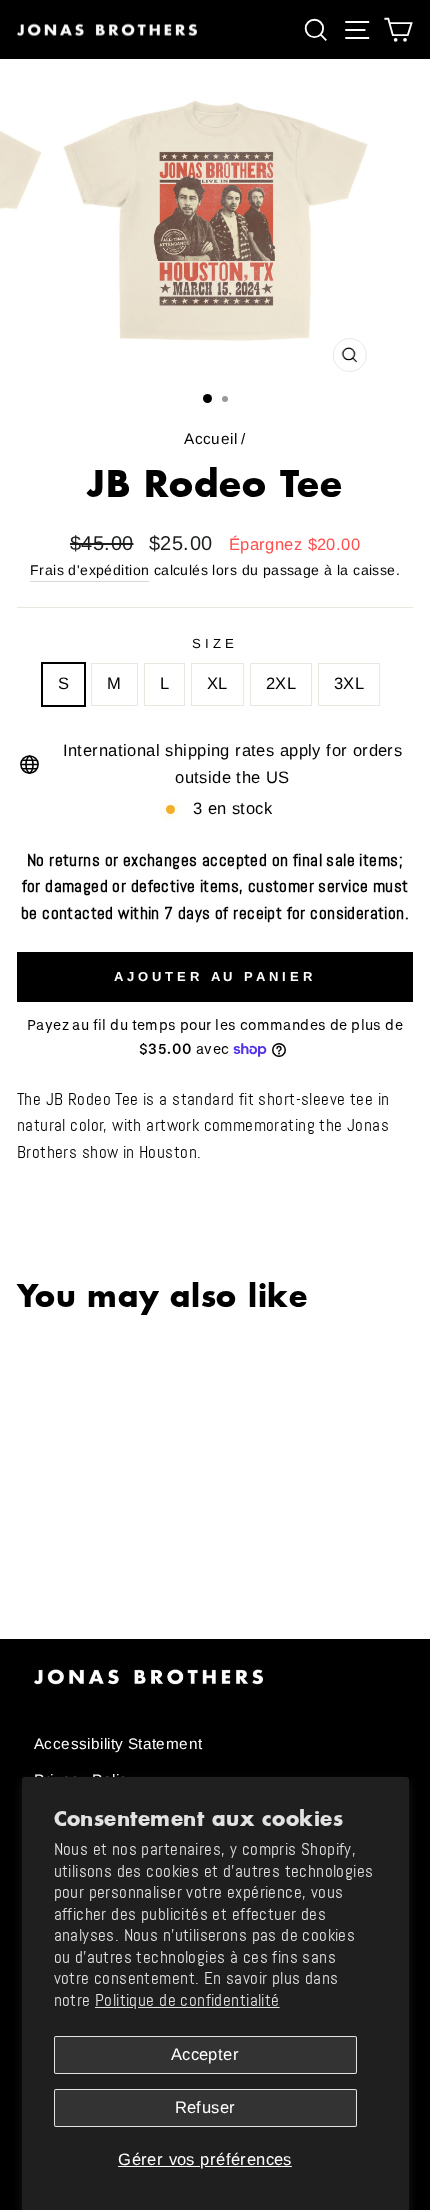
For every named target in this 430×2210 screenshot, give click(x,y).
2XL (281, 683)
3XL (349, 683)
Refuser (205, 2107)
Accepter (205, 2054)
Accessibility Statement (118, 1743)
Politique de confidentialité (187, 2000)
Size (215, 643)
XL (217, 683)
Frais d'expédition (89, 570)
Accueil (210, 438)
